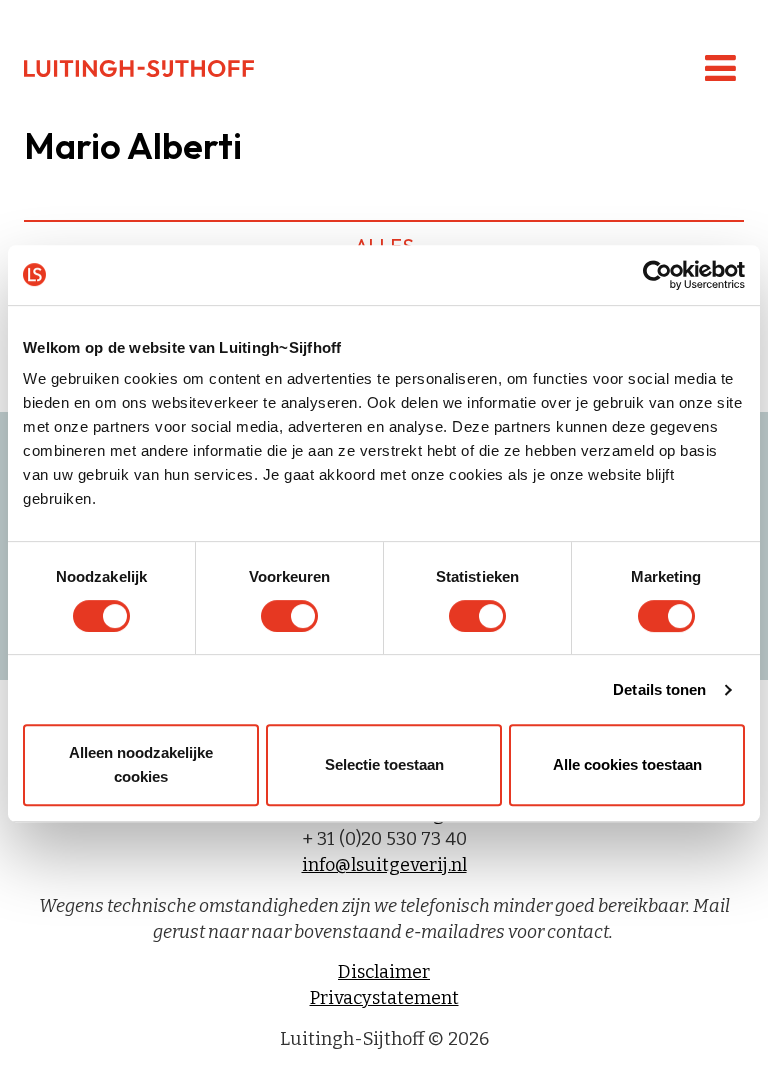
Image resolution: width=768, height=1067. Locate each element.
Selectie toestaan (384, 764)
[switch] (289, 616)
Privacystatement (384, 998)
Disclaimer (384, 972)
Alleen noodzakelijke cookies (141, 764)
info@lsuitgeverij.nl (384, 865)
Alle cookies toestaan (627, 764)
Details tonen (659, 689)
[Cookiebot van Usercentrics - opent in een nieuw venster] (657, 275)
